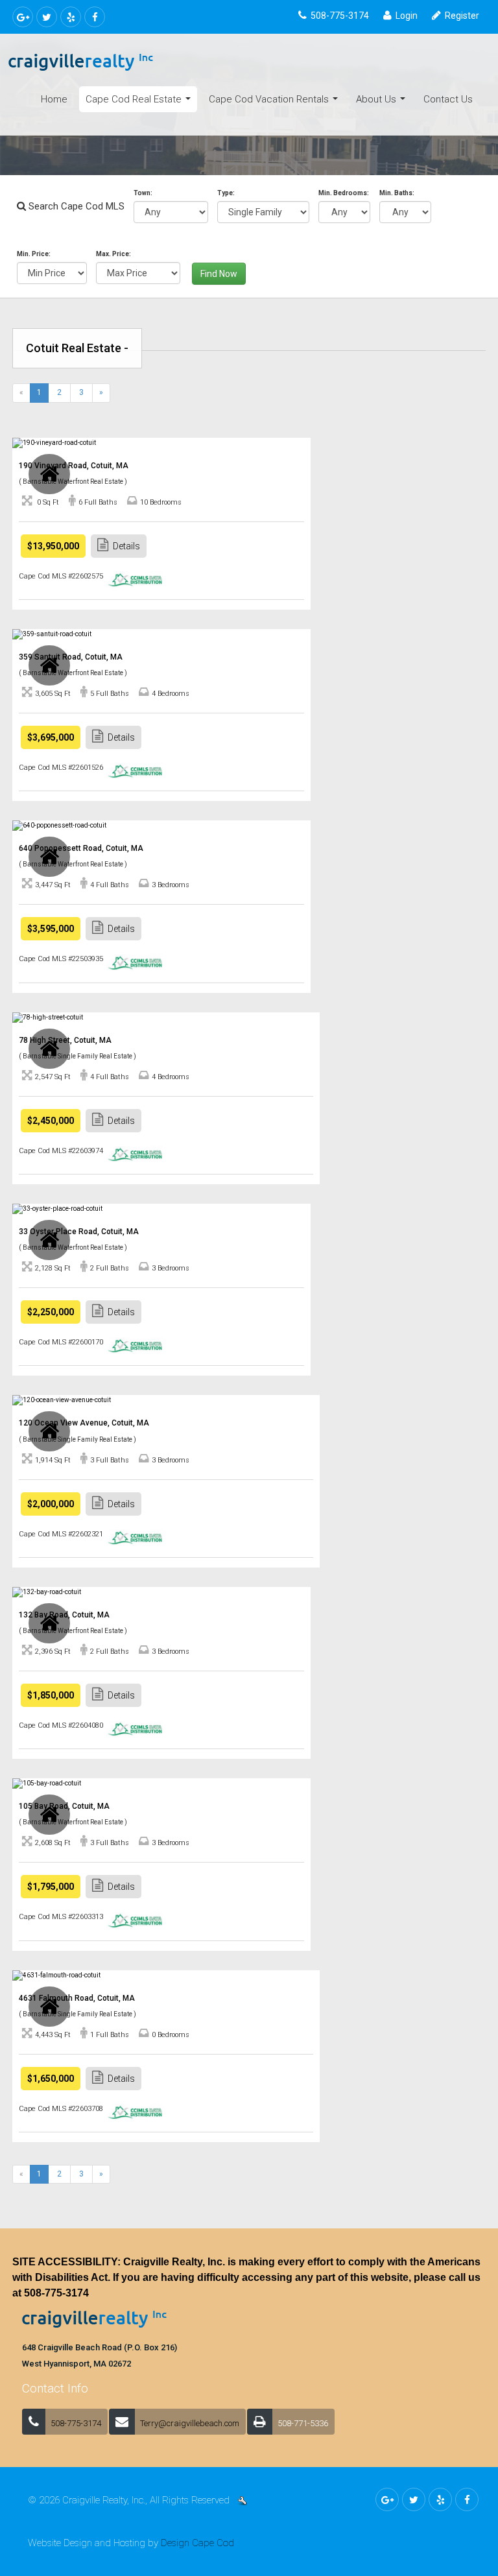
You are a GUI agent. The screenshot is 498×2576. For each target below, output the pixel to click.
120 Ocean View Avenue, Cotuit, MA (84, 1423)
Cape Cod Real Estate (141, 103)
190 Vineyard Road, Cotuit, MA (74, 466)
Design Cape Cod (197, 2543)
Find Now (219, 274)
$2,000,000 (51, 1504)
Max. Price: (113, 254)
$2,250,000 (51, 1312)
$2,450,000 (51, 1121)
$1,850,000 (51, 1695)
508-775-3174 (56, 2293)
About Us (383, 103)
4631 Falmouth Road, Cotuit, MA (77, 1998)
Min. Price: (34, 254)
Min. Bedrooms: (344, 193)
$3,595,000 (51, 929)
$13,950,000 (53, 546)
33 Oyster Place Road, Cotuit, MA (79, 1232)
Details (126, 546)
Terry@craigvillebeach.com (190, 2423)
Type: (226, 193)
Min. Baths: (397, 193)
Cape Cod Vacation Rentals (276, 103)
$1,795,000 (51, 1887)
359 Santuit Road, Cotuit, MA (71, 657)
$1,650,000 (51, 2079)
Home (54, 99)
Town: (143, 193)
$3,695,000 (51, 737)
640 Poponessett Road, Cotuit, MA (81, 848)
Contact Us (448, 99)
